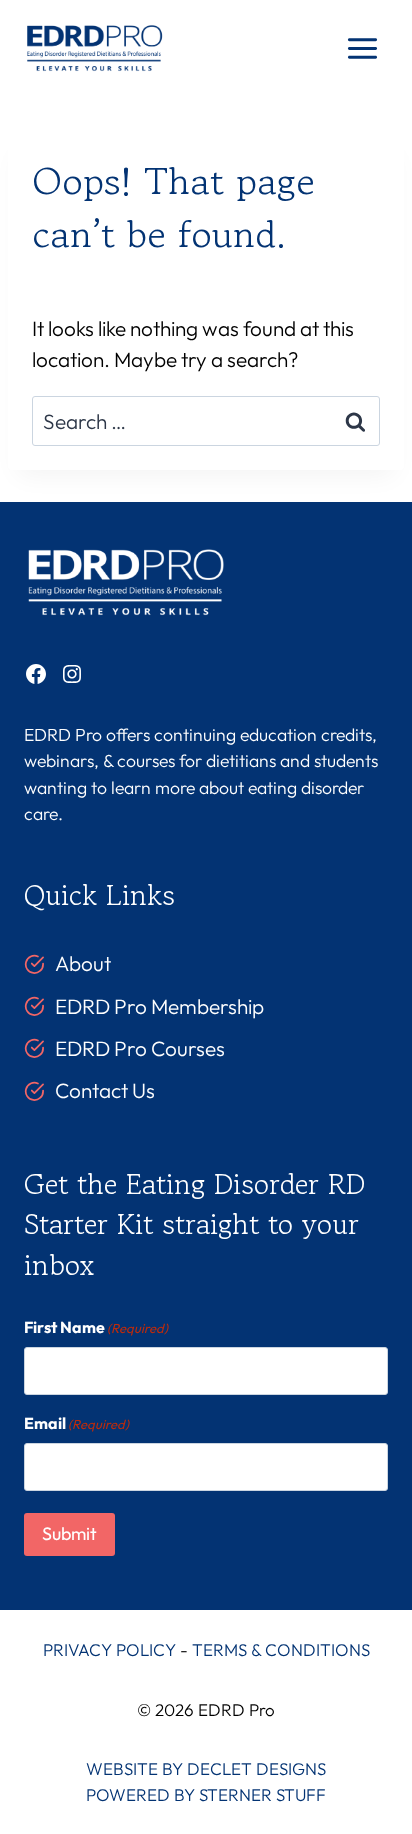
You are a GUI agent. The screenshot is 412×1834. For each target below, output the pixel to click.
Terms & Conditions (281, 1649)
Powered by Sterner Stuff (206, 1794)
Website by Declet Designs (206, 1768)
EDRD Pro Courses (140, 1048)
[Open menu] (362, 49)
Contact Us (105, 1090)
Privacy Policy (109, 1649)
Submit (69, 1533)
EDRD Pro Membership (159, 1006)
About (83, 963)
